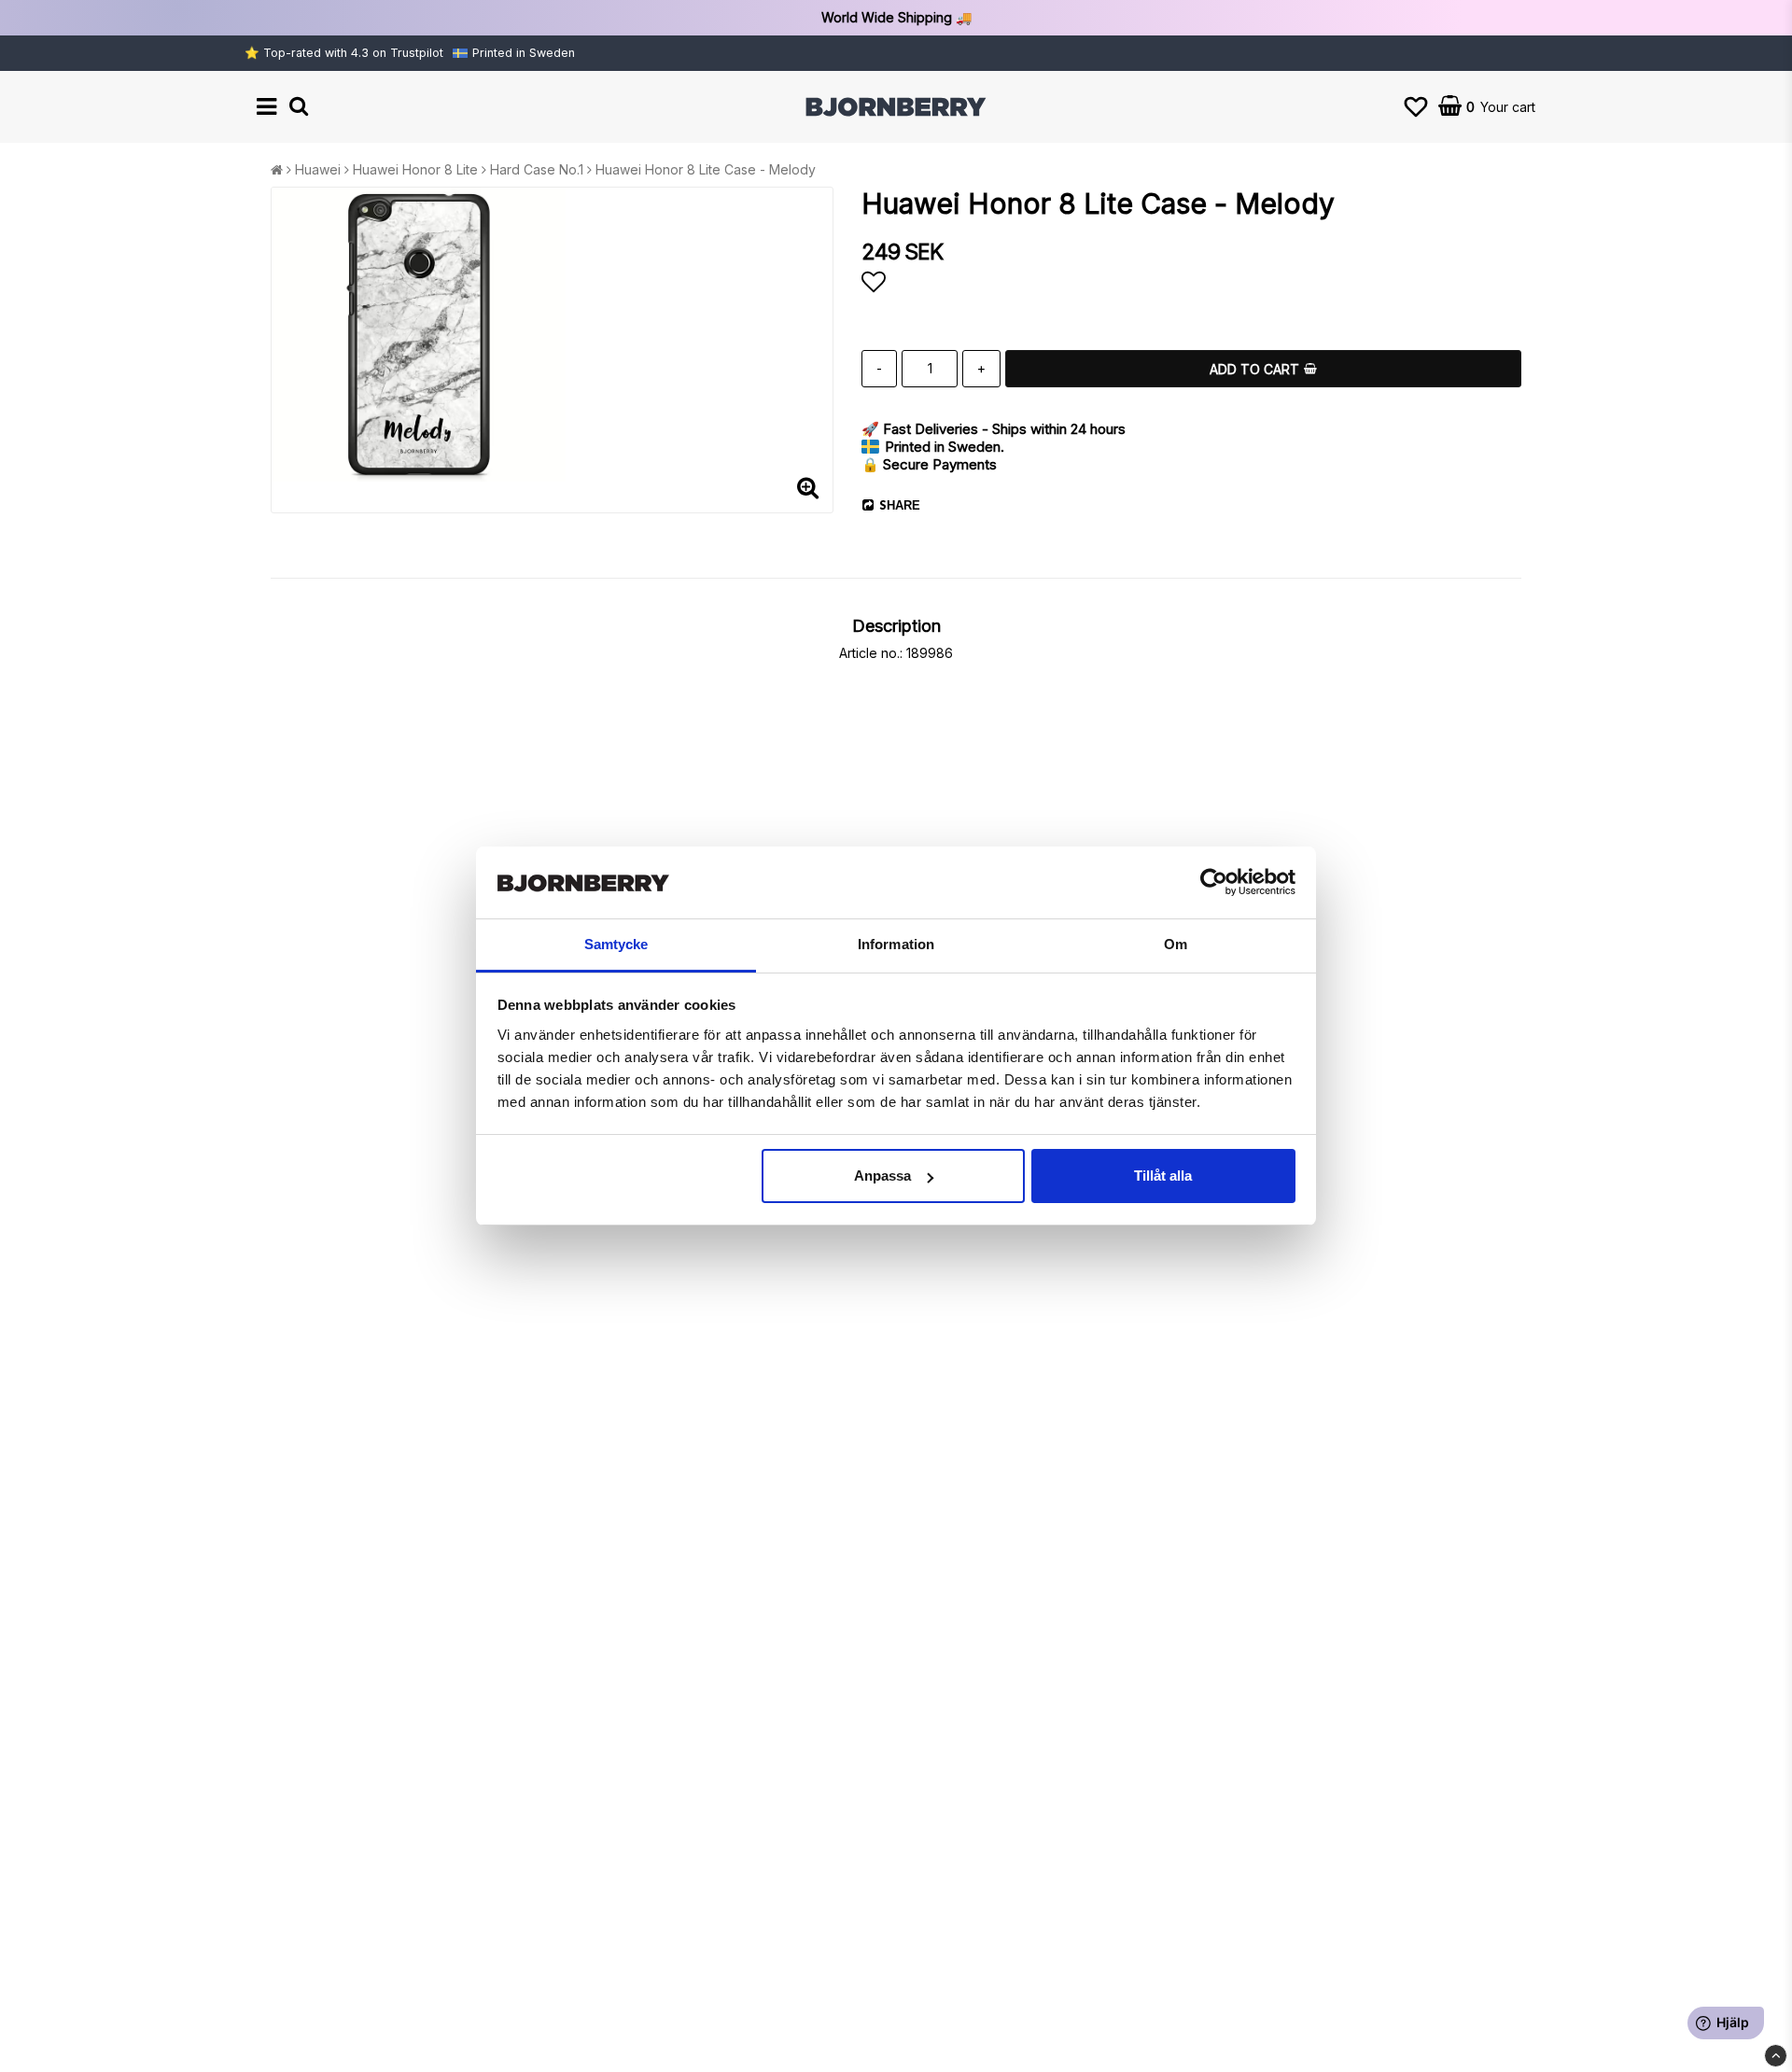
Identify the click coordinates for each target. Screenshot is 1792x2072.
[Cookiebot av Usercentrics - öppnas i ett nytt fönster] (1214, 883)
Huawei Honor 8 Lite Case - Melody (706, 169)
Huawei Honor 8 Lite (415, 169)
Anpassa (882, 1176)
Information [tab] (896, 944)
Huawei (318, 169)
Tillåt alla (1163, 1176)
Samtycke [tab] (616, 944)
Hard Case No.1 (537, 169)
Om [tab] (1176, 944)
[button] (1416, 107)
